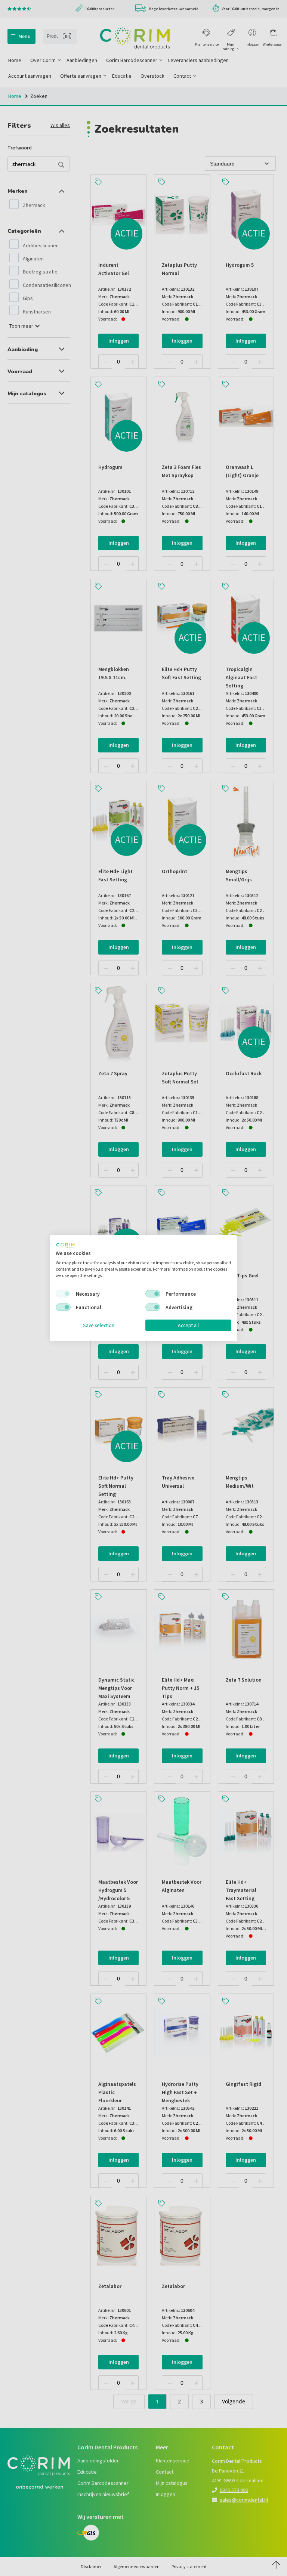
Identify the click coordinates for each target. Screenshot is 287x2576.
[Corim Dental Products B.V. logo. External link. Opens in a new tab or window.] (65, 1245)
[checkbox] (63, 1294)
